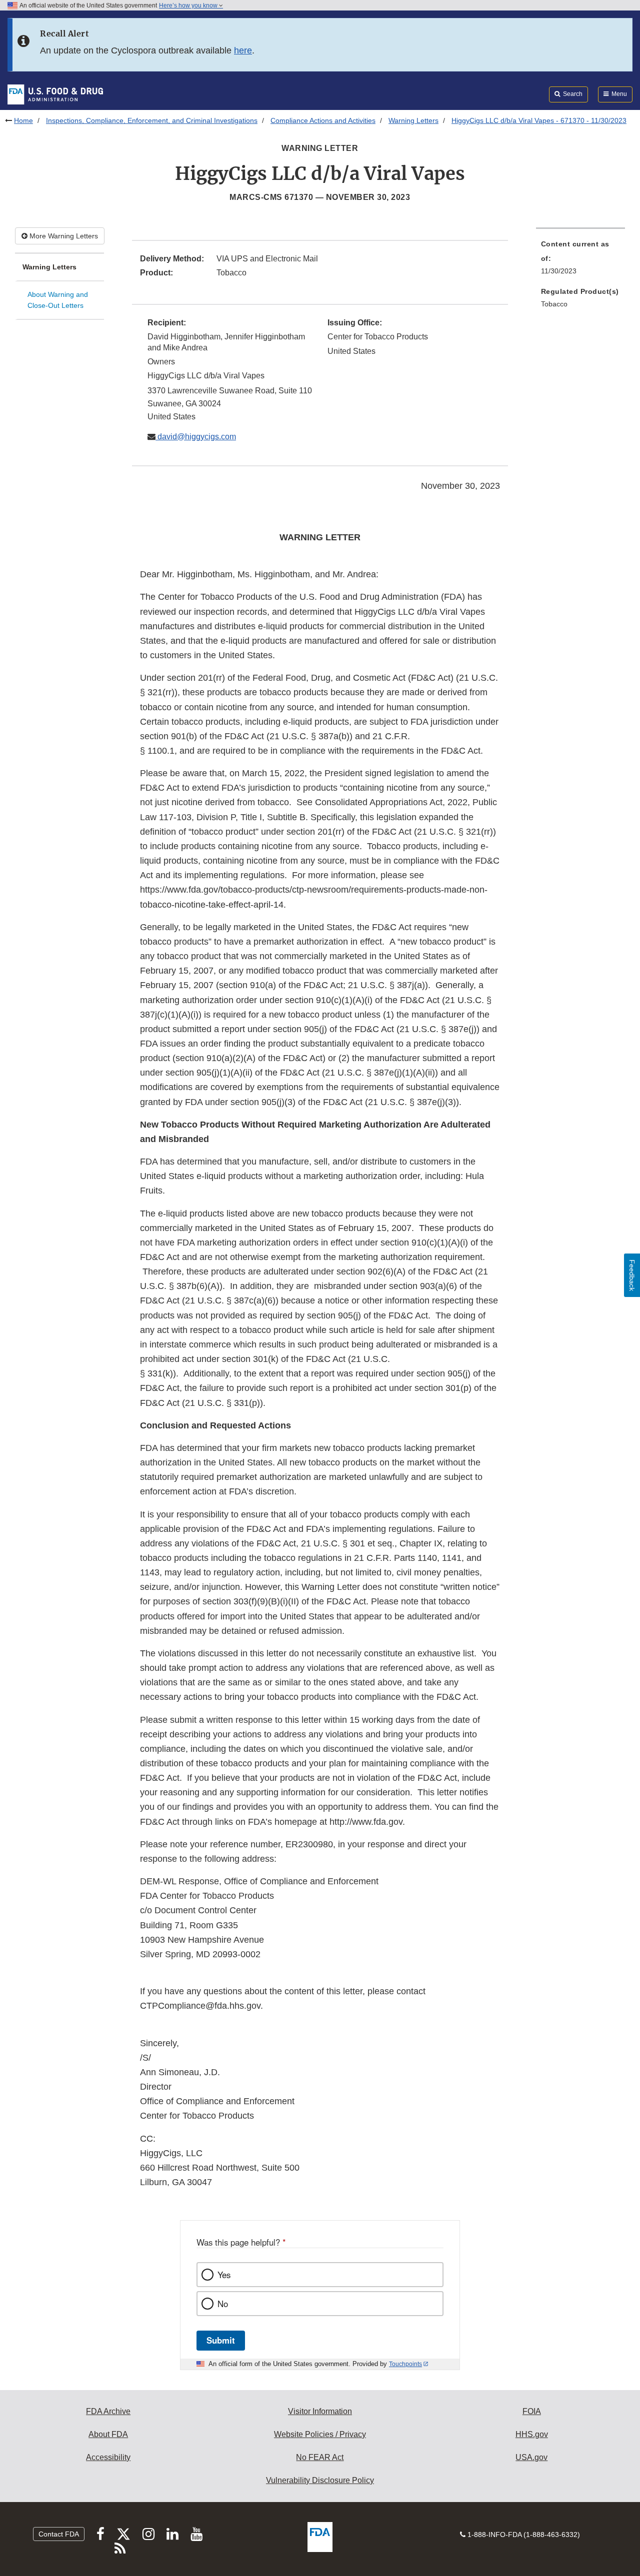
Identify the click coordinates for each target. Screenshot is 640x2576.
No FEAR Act (320, 2457)
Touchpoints (405, 2364)
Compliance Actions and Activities (323, 120)
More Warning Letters (63, 236)
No (223, 2304)
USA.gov (531, 2457)
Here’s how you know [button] (189, 5)
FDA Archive (108, 2411)
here (243, 50)
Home (23, 120)
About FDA (108, 2434)
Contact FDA (59, 2534)
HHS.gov (532, 2434)
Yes (224, 2275)
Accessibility (108, 2457)
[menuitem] (580, 260)
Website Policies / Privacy (320, 2434)
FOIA (532, 2411)
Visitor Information (320, 2411)
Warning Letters (413, 120)
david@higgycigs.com (196, 437)
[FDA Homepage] (55, 94)
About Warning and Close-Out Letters (58, 300)
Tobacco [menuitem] (554, 304)
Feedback (632, 1275)
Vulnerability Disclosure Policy (320, 2480)
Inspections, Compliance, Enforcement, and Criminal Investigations (152, 120)
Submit (221, 2340)
